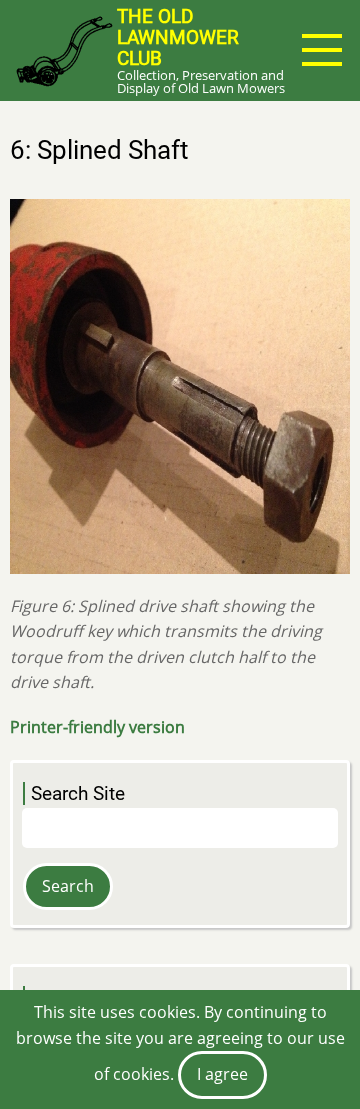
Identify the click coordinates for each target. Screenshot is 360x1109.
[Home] (63, 50)
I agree (222, 1074)
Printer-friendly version (97, 727)
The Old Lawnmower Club (178, 37)
